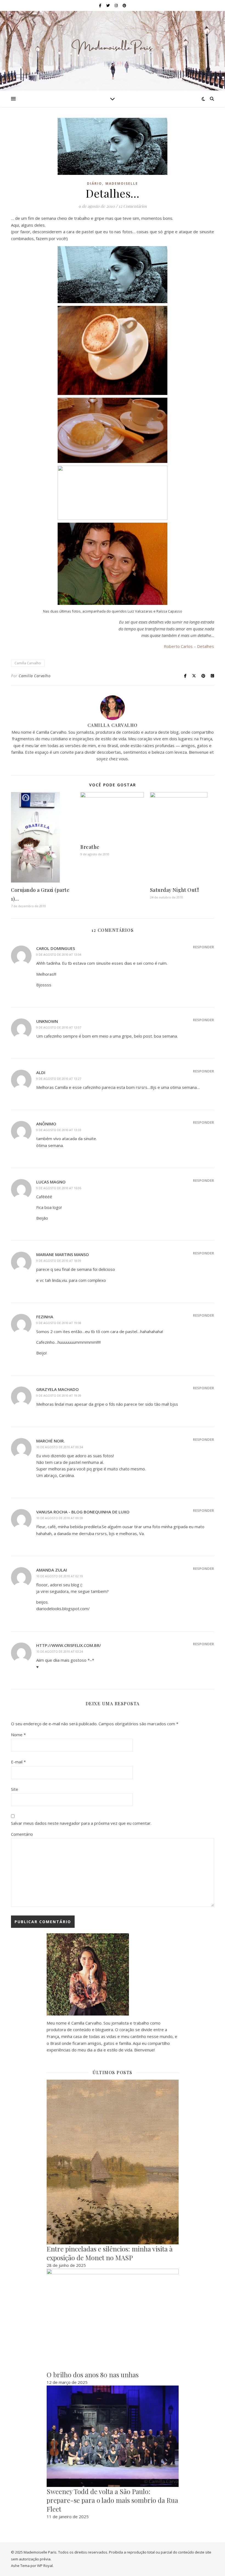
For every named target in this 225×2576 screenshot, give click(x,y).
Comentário (22, 1834)
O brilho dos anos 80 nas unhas (93, 2375)
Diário (95, 183)
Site (15, 1789)
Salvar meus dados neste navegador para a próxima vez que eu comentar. (81, 1823)
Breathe (90, 847)
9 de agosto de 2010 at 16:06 (59, 1188)
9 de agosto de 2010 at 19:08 (59, 1323)
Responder (203, 947)
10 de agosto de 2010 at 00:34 (60, 1447)
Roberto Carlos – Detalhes (189, 646)
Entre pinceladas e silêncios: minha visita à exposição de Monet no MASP (110, 2253)
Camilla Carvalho (28, 663)
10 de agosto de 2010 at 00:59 (60, 1518)
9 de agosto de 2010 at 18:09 (59, 1261)
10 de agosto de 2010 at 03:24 (60, 1651)
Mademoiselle (122, 183)
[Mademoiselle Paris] (113, 47)
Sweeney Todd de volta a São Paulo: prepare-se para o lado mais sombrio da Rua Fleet (112, 2500)
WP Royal (45, 2566)
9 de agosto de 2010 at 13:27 (59, 1079)
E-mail (18, 1762)
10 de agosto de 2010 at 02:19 (60, 1576)
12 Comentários (133, 206)
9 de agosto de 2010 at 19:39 (59, 1395)
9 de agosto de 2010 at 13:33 (59, 1130)
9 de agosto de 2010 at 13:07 (59, 1027)
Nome (18, 1735)
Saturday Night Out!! (175, 890)
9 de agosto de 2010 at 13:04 (59, 954)
